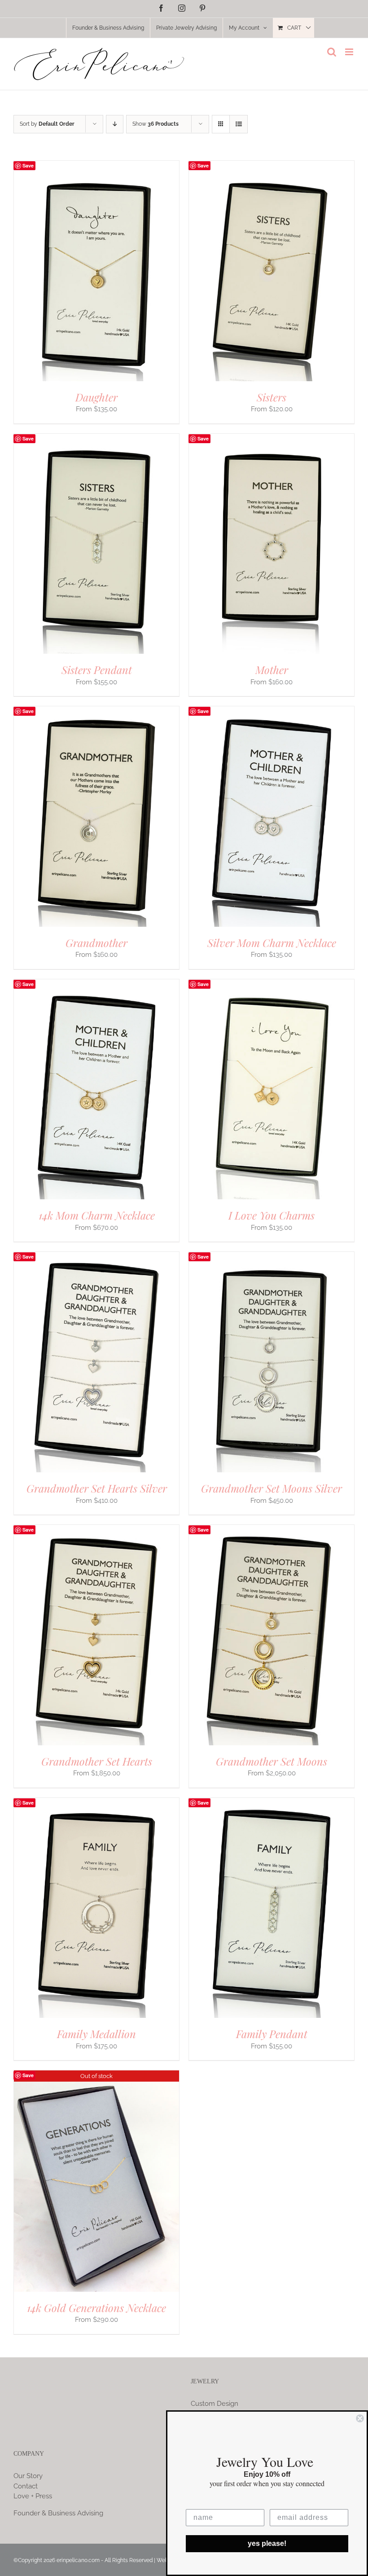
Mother (272, 669)
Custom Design (215, 2404)
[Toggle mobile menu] (350, 52)
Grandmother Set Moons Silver (272, 1488)
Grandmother (96, 942)
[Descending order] (115, 124)
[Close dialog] (360, 2418)
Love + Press (33, 2496)
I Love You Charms (272, 1215)
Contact (26, 2486)
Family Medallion (96, 2034)
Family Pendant (272, 2034)
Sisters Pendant (97, 669)
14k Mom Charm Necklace (97, 1215)
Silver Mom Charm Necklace (272, 942)
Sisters (272, 397)
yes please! (267, 2543)
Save (28, 165)
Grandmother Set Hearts (97, 1761)
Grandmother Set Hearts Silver (97, 1488)
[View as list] (239, 124)
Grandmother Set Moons (272, 1761)
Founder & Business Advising (58, 2513)
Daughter (96, 397)
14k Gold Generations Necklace (96, 2307)
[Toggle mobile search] (332, 52)
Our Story (28, 2476)
